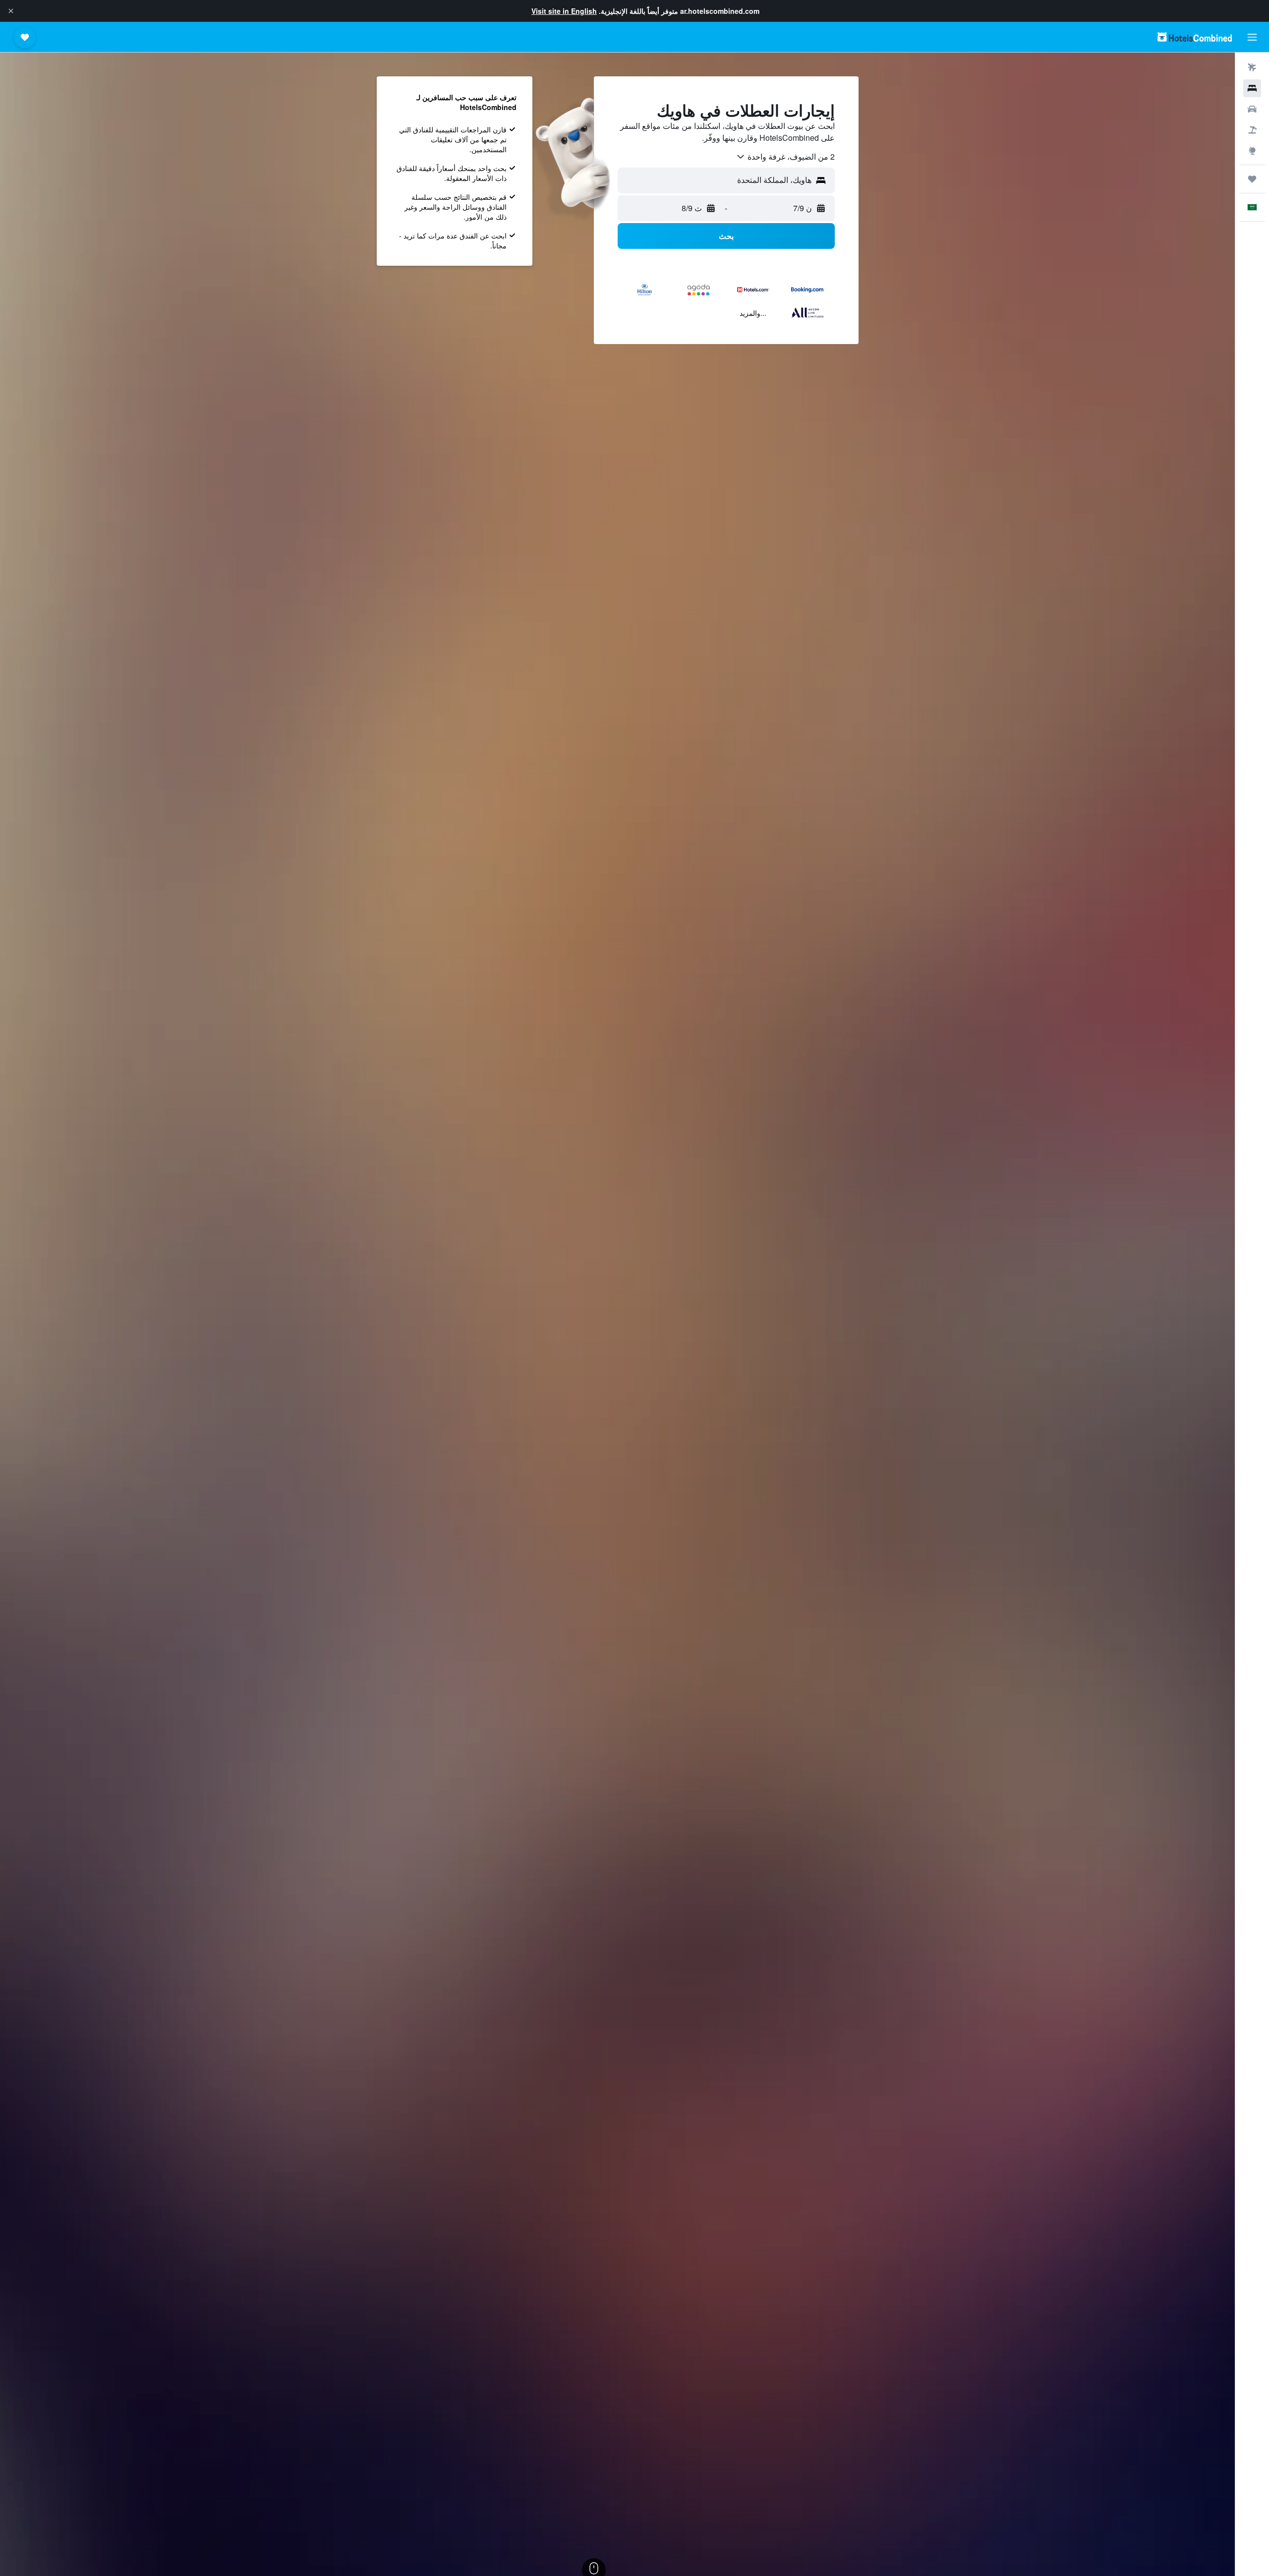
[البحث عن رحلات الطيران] (1252, 67)
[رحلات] (1252, 179)
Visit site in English (564, 11)
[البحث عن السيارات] (1252, 109)
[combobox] (785, 157)
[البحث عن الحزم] (1252, 130)
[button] (11, 11)
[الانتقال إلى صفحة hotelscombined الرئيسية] (1195, 37)
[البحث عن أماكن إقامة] (1252, 88)
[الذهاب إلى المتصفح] (1252, 151)
